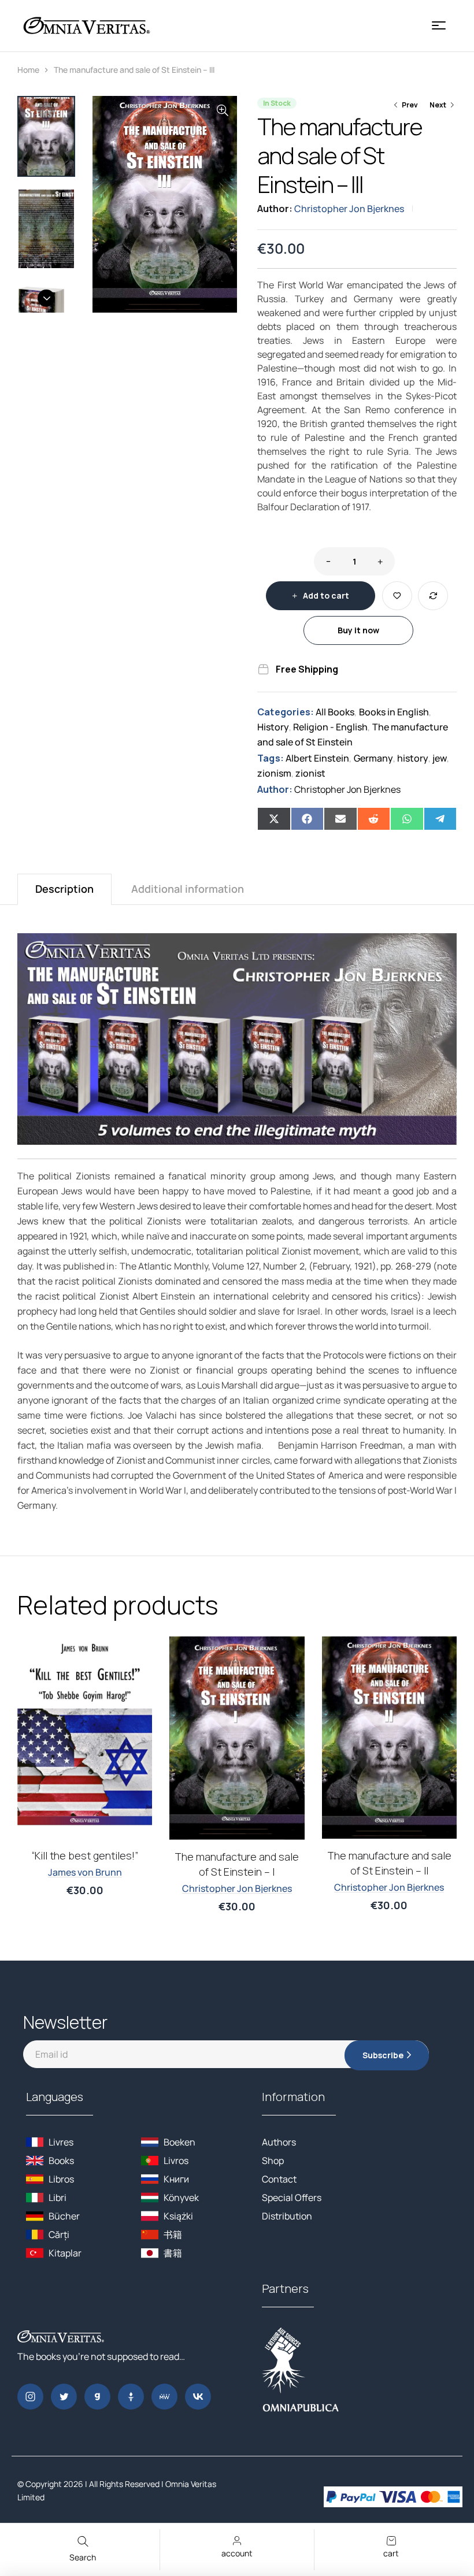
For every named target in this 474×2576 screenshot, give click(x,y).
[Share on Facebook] (308, 819)
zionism (274, 773)
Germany (373, 758)
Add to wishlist (397, 596)
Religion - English (330, 727)
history (413, 758)
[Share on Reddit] (374, 819)
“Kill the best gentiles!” (85, 1855)
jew (440, 758)
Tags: (271, 758)
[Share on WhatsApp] (407, 819)
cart (391, 2553)
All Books (335, 712)
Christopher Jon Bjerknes (349, 209)
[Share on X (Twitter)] (274, 819)
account (237, 2553)
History (273, 727)
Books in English (394, 712)
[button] (223, 110)
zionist (310, 773)
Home (28, 70)
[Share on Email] (340, 819)
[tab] (64, 889)
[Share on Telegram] (440, 819)
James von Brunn (85, 1872)
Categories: (286, 712)
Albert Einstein (317, 758)
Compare (433, 596)
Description (64, 889)
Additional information (188, 889)
